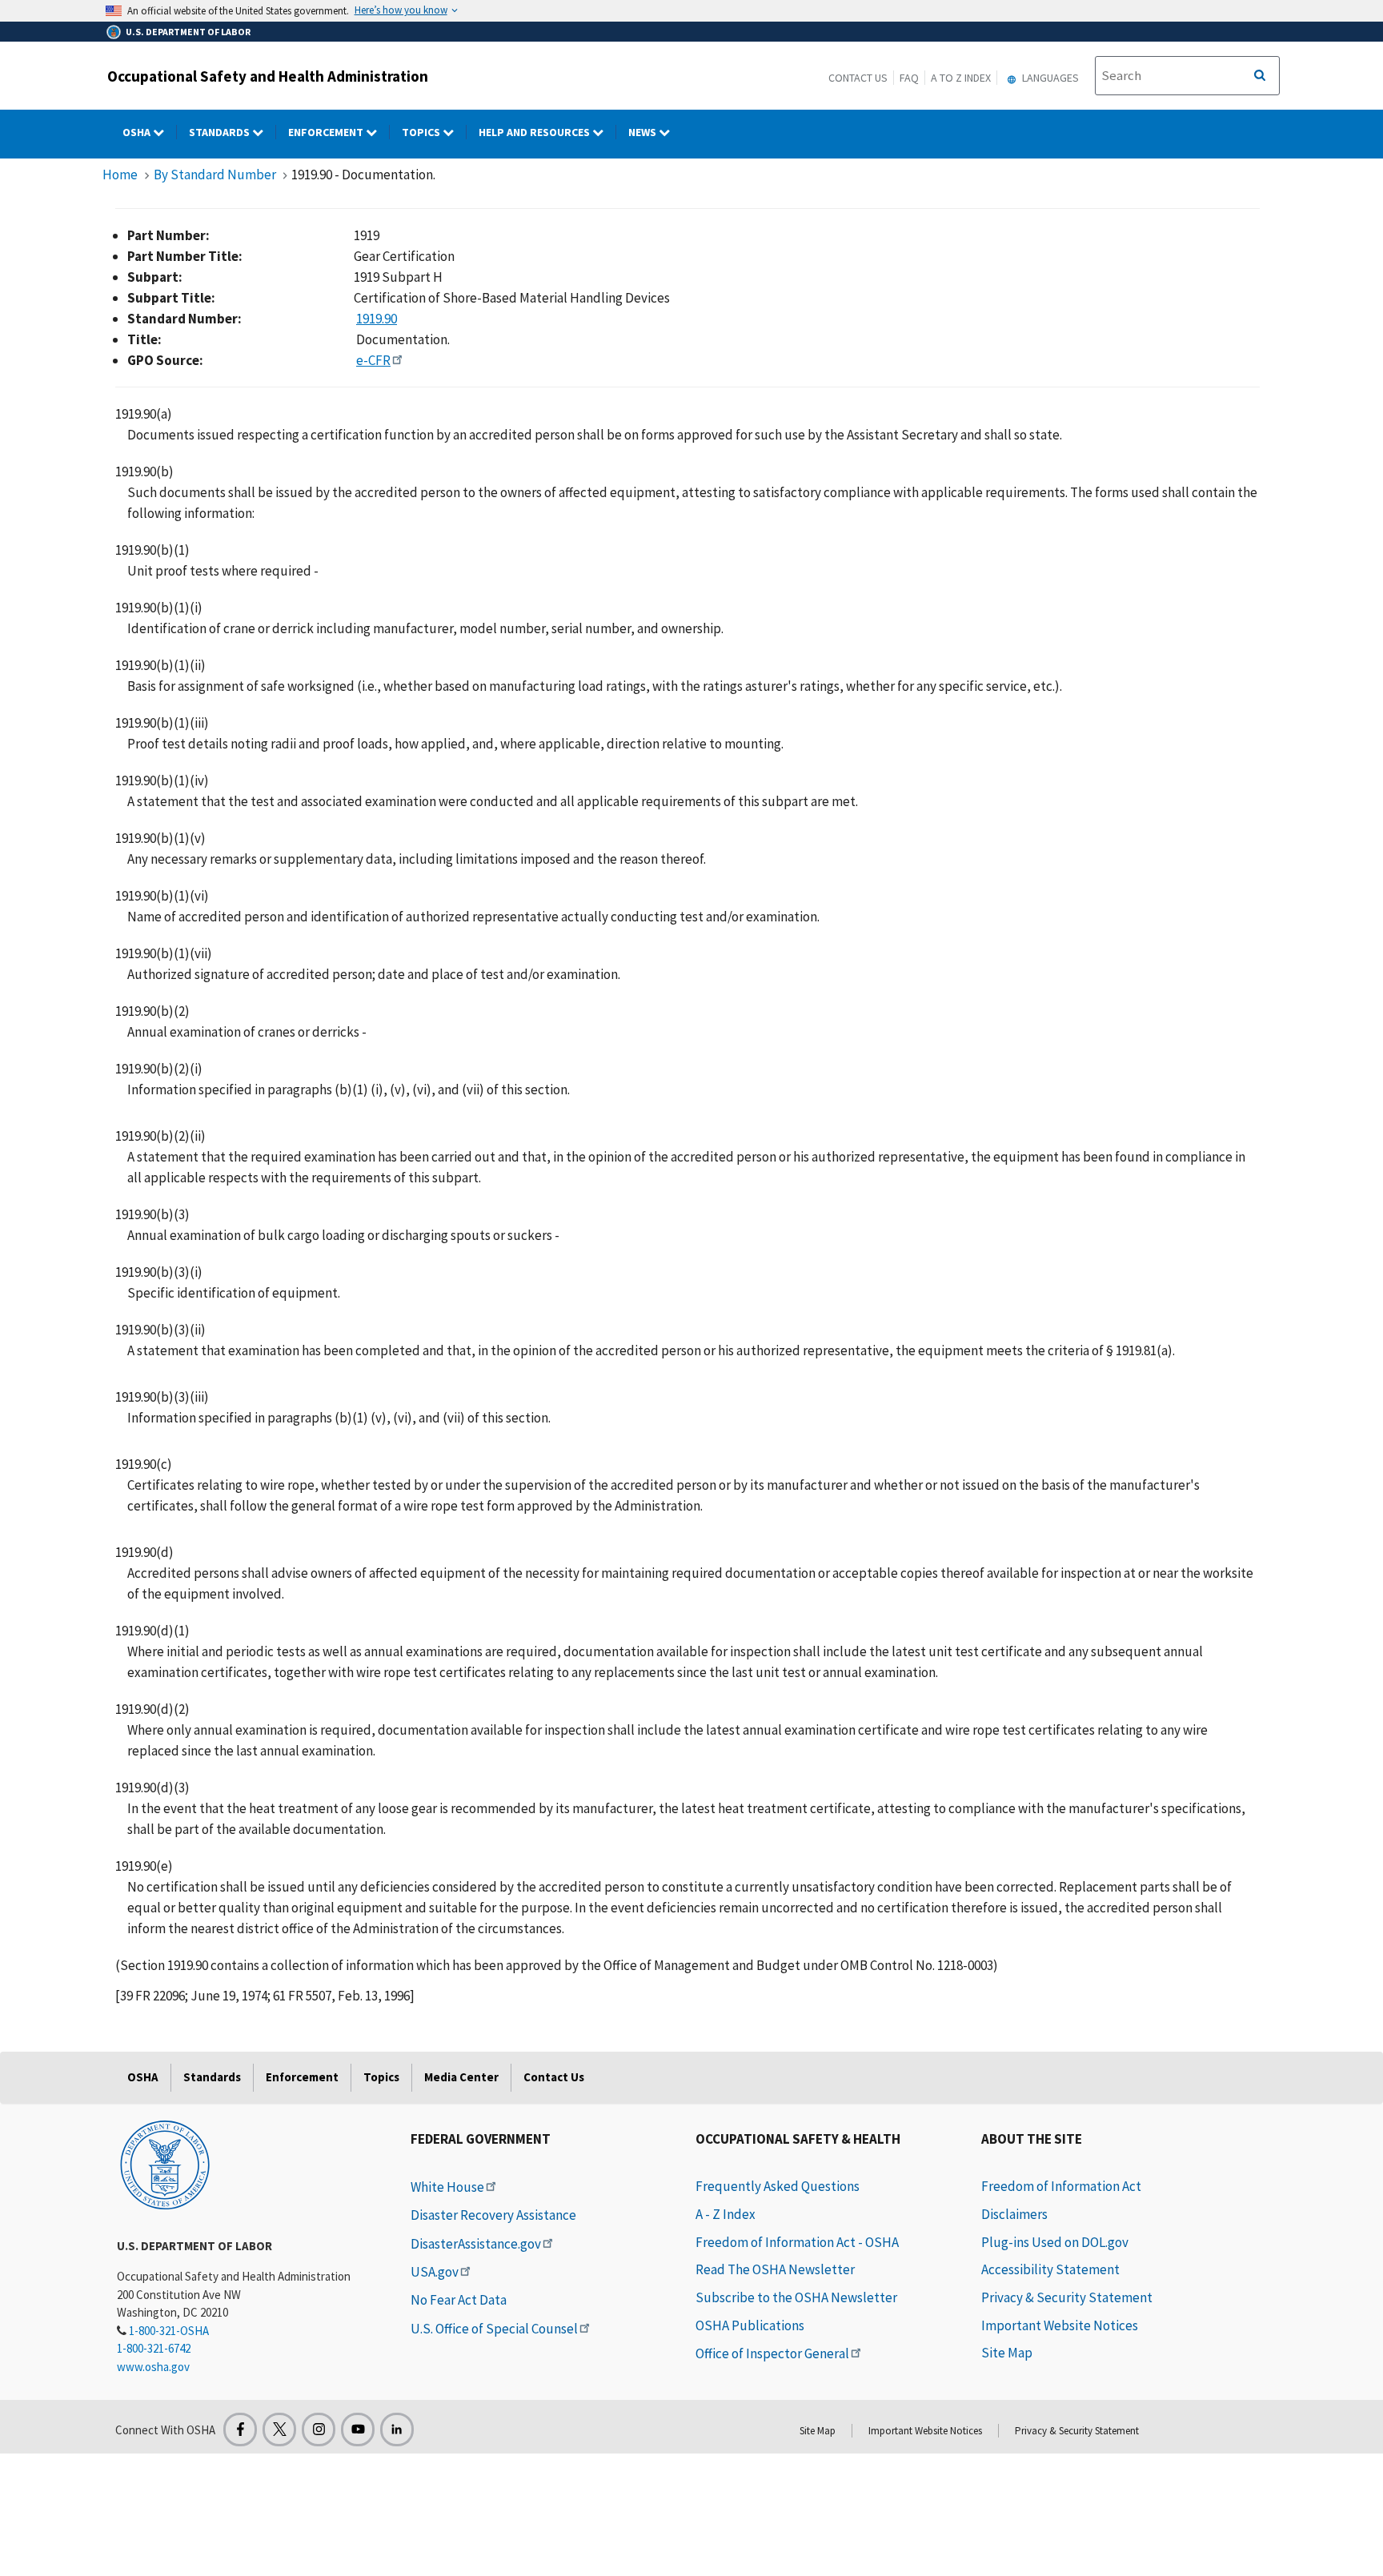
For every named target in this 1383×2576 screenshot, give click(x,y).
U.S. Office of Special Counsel (494, 2329)
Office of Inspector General (772, 2353)
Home (120, 175)
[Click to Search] (1260, 76)
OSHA (138, 132)
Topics (422, 132)
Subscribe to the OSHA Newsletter (796, 2297)
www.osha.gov (153, 2367)
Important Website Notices (1060, 2325)
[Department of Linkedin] (397, 2430)
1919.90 (377, 319)
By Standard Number (215, 175)
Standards (220, 132)
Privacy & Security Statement (1067, 2297)
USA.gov (435, 2272)
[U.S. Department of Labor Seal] (165, 2164)
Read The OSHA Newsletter (775, 2269)
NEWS (643, 132)
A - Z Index (726, 2214)
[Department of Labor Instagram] (319, 2430)
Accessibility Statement (1050, 2269)
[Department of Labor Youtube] (358, 2430)
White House (447, 2187)
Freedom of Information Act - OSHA (797, 2242)
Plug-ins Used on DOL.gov (1055, 2242)
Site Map (1007, 2353)
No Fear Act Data (459, 2300)
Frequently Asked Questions (778, 2186)
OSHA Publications (750, 2325)
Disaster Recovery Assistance (493, 2215)
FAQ (909, 78)
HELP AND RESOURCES (535, 132)
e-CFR (373, 360)
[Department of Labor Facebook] (240, 2430)
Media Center (461, 2077)
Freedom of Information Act (1061, 2186)
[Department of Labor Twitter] (279, 2430)
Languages (1049, 78)
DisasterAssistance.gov (476, 2244)
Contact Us (858, 78)
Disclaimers (1014, 2214)
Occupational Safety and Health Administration (268, 76)
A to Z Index (961, 78)
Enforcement (327, 132)
